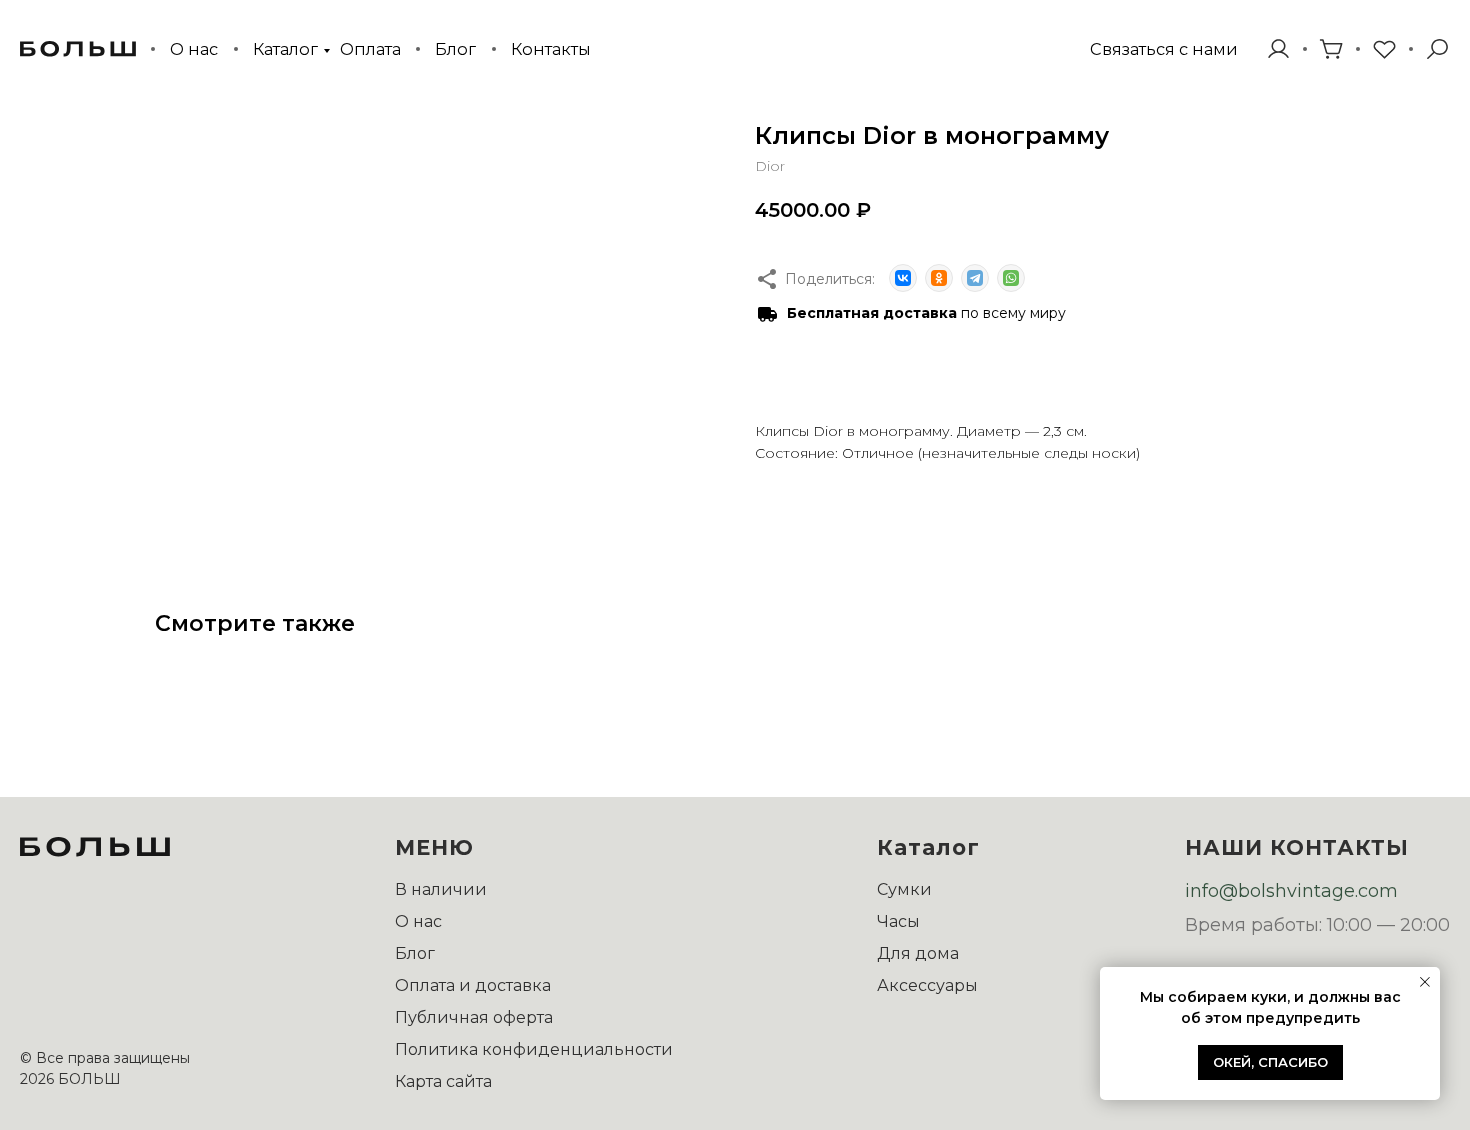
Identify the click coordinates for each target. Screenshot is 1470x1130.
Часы (898, 921)
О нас (194, 49)
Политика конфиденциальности (534, 1049)
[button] (1163, 49)
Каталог (285, 49)
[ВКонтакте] (903, 278)
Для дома (918, 953)
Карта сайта (443, 1081)
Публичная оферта (474, 1017)
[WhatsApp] (1011, 278)
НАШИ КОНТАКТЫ (1297, 847)
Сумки (904, 889)
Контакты (551, 49)
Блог (455, 49)
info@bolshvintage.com (1291, 891)
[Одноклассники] (939, 278)
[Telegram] (975, 278)
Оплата (370, 49)
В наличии (441, 889)
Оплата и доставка (473, 985)
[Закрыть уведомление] (1425, 982)
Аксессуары (927, 985)
